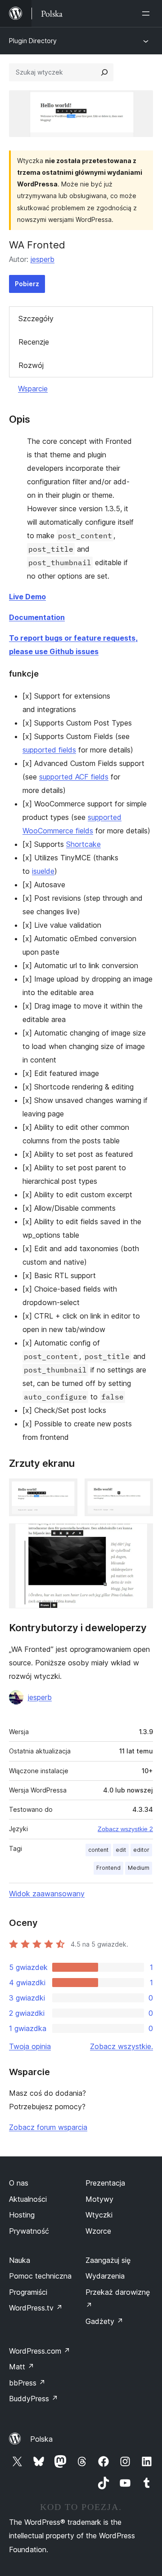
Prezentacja (105, 2183)
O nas (19, 2183)
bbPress (27, 2383)
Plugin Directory (33, 41)
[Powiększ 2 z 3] (141, 1491)
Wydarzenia (105, 2276)
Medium (139, 1868)
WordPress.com (40, 2351)
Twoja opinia (30, 2046)
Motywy (99, 2199)
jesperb (43, 259)
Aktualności (28, 2199)
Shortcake (83, 844)
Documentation (37, 617)
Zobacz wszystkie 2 (125, 1829)
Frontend (108, 1868)
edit (121, 1850)
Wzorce (98, 2231)
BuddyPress (34, 2399)
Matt (22, 2367)
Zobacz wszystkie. (121, 2046)
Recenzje (34, 342)
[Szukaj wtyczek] (104, 72)
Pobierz (27, 284)
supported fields (49, 750)
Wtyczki (99, 2215)
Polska (41, 2439)
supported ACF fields (74, 777)
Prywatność (29, 2231)
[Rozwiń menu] (148, 13)
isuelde (43, 871)
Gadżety (104, 2321)
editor (141, 1850)
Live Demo (27, 597)
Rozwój (31, 365)
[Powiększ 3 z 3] (141, 1536)
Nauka (20, 2260)
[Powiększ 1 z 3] (65, 1491)
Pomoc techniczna (40, 2276)
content (98, 1850)
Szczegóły (36, 319)
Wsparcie (33, 389)
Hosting (22, 2215)
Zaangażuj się (108, 2260)
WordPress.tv (36, 2308)
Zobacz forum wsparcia (48, 2127)
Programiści (28, 2292)
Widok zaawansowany (47, 1894)
